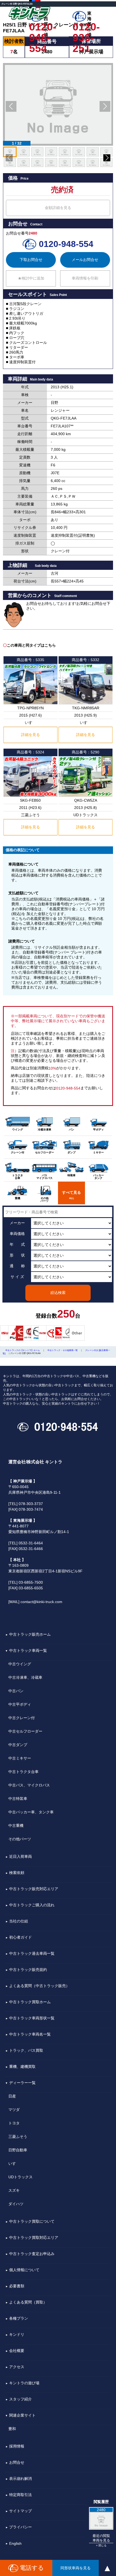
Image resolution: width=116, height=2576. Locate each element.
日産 (12, 2096)
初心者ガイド (21, 1937)
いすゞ (14, 2163)
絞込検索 (58, 1293)
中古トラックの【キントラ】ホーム (23, 1350)
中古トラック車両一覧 (28, 1650)
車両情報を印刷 (85, 278)
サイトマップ (21, 2511)
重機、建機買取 (22, 2067)
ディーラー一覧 (22, 2083)
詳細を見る (30, 735)
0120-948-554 (43, 27)
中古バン (16, 1691)
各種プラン (19, 2318)
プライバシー (21, 2527)
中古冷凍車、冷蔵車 (25, 1677)
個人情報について (24, 2270)
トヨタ (14, 2123)
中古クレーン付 (22, 1718)
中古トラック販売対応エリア (34, 1889)
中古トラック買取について (32, 2221)
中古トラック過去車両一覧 (32, 1953)
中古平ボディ (20, 1704)
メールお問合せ (85, 260)
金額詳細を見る (58, 208)
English (15, 2543)
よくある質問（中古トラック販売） (39, 1986)
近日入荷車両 (21, 1856)
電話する (32, 2568)
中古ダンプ (18, 1745)
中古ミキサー (20, 1758)
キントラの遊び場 (24, 2383)
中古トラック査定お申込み (32, 2254)
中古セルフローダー (25, 1731)
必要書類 (17, 2286)
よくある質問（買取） (28, 2302)
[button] (11, 106)
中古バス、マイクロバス (29, 1785)
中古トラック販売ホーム (30, 1634)
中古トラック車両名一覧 (30, 2034)
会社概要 (17, 2351)
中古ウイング (20, 1664)
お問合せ (17, 2462)
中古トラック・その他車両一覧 (63, 1350)
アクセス (17, 2367)
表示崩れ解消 (21, 2479)
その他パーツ (20, 1839)
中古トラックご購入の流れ (32, 1905)
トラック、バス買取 (26, 2050)
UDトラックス (21, 2177)
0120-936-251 (86, 27)
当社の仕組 (19, 1921)
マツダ (14, 2110)
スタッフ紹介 (21, 2399)
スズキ (14, 2190)
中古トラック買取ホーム (30, 2002)
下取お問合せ (31, 260)
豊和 (12, 2429)
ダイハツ (16, 2204)
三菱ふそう (18, 2137)
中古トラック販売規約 (28, 1970)
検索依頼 (17, 1873)
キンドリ (17, 2334)
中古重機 (16, 1825)
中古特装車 (18, 1799)
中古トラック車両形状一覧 (32, 2018)
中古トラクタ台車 (23, 1772)
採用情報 (17, 2446)
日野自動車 (18, 2150)
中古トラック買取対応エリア (34, 2238)
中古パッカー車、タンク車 (31, 1812)
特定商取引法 (21, 2495)
